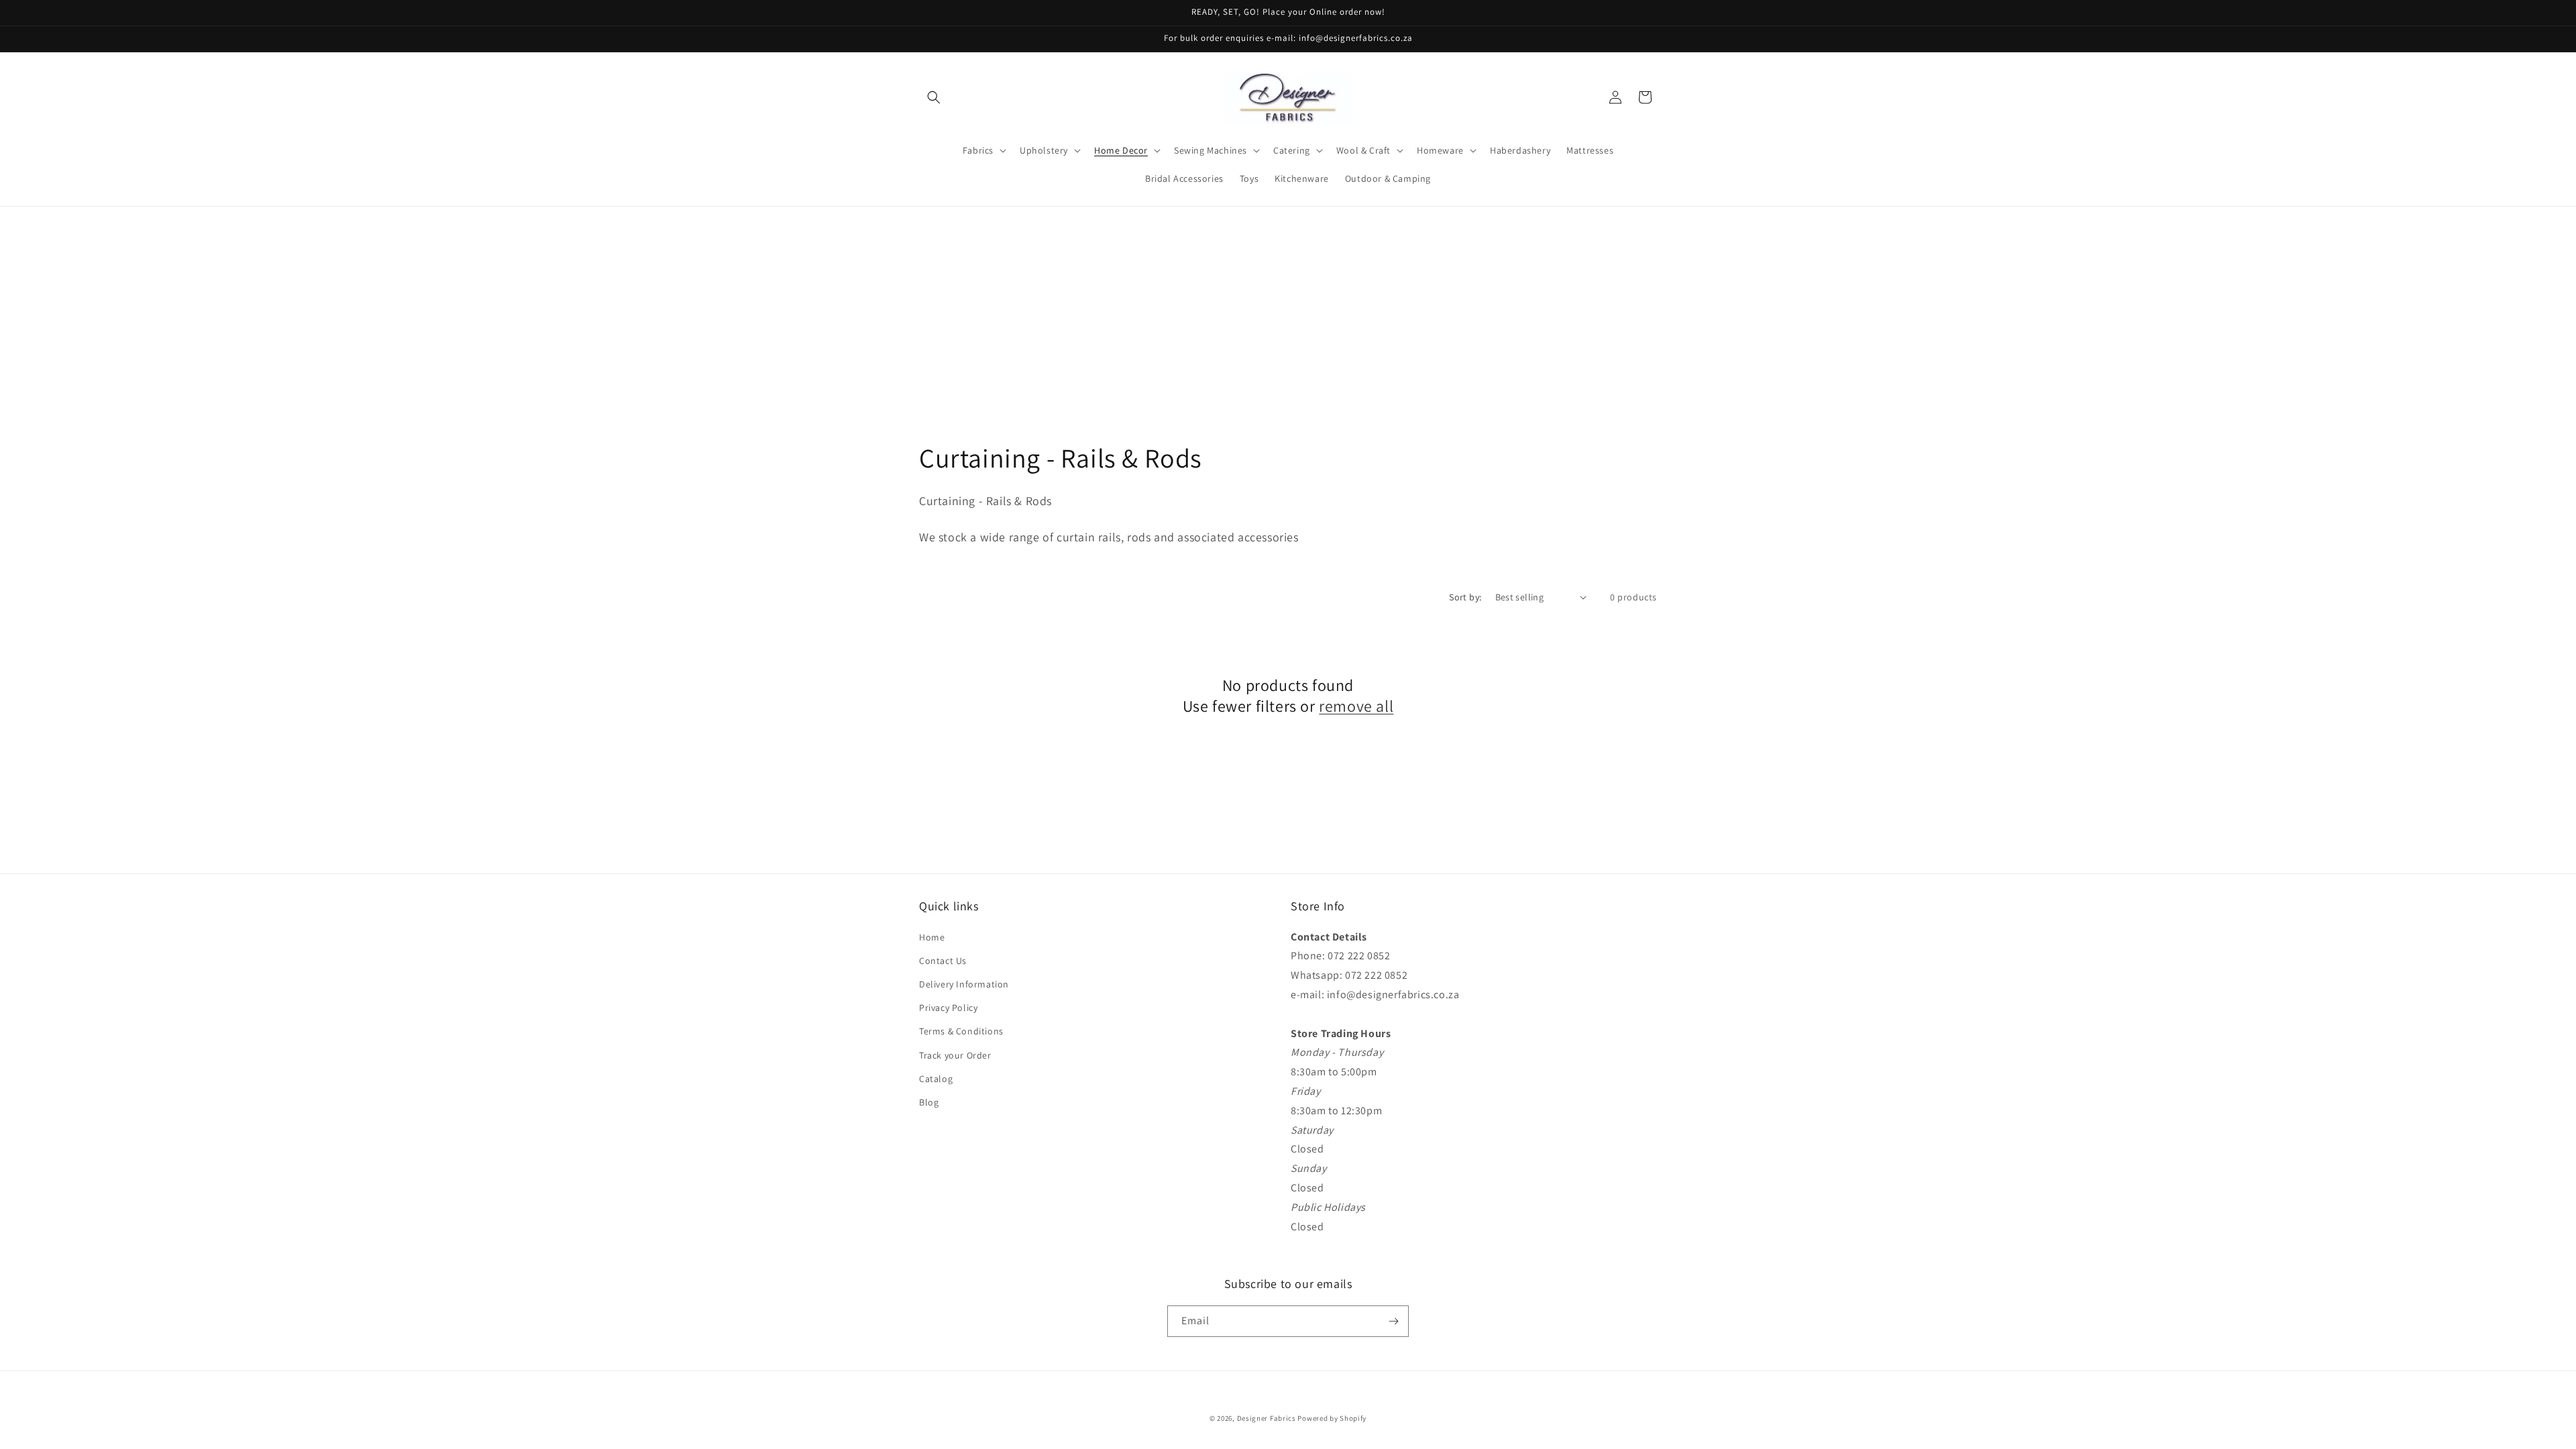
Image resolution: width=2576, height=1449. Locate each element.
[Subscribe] (1393, 1321)
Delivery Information (964, 984)
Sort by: (1465, 597)
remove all (1356, 706)
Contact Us (943, 961)
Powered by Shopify (1332, 1418)
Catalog (936, 1079)
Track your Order (955, 1055)
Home (932, 937)
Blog (929, 1102)
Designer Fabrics (1267, 1418)
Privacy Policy (948, 1008)
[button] (934, 97)
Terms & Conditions (961, 1031)
